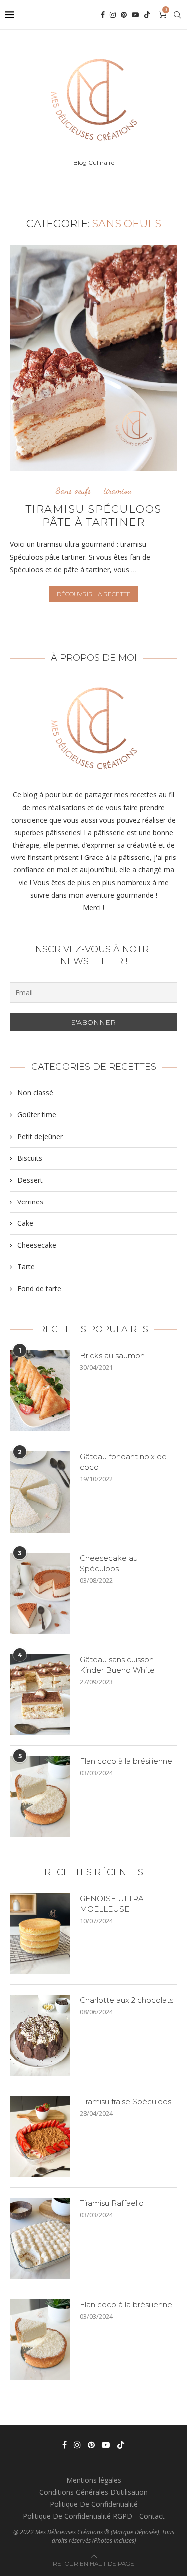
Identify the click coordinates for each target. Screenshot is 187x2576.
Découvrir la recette (94, 594)
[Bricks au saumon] (40, 1390)
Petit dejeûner (40, 1136)
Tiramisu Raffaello (112, 2203)
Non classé (35, 1093)
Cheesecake (37, 1245)
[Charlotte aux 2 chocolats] (40, 2035)
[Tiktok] (147, 15)
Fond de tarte (39, 1288)
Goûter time (37, 1115)
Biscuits (30, 1158)
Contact (152, 2516)
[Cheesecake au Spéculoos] (40, 1593)
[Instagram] (113, 15)
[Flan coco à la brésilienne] (40, 1796)
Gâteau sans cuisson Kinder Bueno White (117, 1665)
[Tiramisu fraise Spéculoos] (40, 2137)
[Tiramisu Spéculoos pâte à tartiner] (93, 358)
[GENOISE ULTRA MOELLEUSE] (40, 1934)
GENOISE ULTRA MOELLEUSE (112, 1904)
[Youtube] (135, 15)
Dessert (30, 1180)
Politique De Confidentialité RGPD (78, 2516)
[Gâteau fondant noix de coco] (40, 1492)
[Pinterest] (124, 15)
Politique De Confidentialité (94, 2504)
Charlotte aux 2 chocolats (126, 2000)
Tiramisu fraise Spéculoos (125, 2102)
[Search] (177, 15)
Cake (25, 1223)
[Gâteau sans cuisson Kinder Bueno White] (40, 1695)
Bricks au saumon (112, 1355)
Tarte (26, 1267)
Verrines (30, 1202)
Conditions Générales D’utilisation (93, 2492)
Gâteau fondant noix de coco (123, 1462)
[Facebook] (103, 15)
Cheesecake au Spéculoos (109, 1563)
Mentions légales (94, 2480)
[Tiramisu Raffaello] (40, 2238)
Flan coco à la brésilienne (126, 1761)
